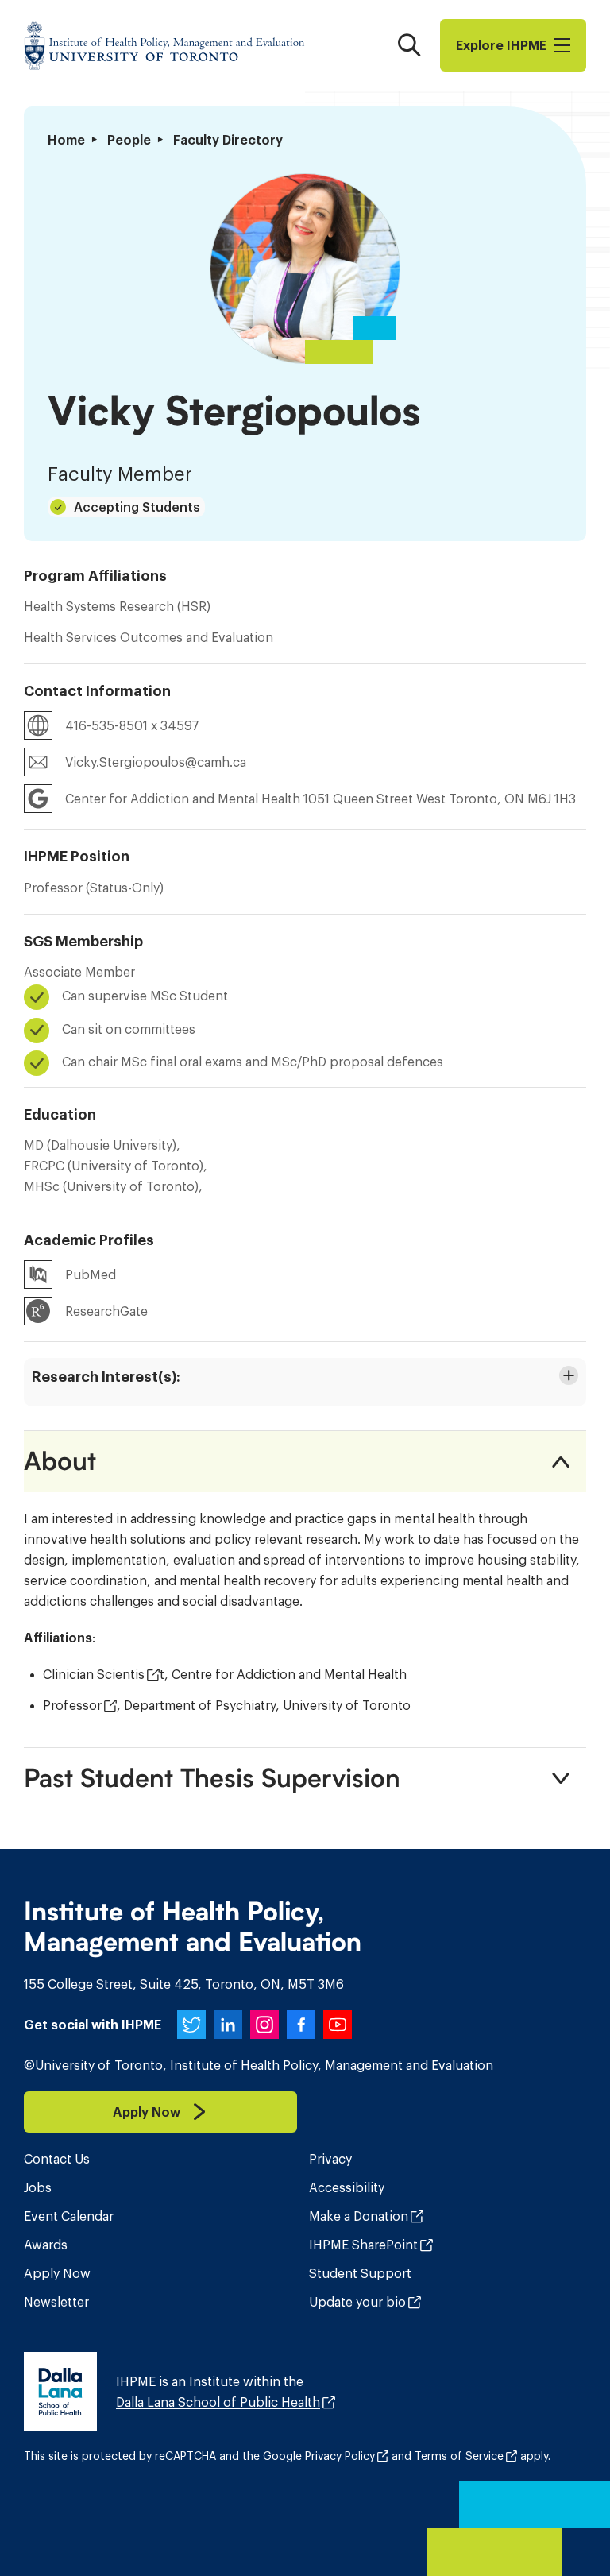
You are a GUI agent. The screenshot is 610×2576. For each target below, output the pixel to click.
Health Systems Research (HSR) (117, 606)
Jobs (38, 2187)
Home (66, 140)
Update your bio (357, 2302)
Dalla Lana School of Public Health (218, 2402)
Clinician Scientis (94, 1674)
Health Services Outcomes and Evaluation (149, 637)
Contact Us (57, 2159)
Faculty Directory (228, 140)
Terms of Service (459, 2456)
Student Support (360, 2273)
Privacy (330, 2159)
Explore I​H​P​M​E (501, 45)
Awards (46, 2245)
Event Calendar (69, 2216)
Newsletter (56, 2302)
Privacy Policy (340, 2456)
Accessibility (347, 2187)
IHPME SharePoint (363, 2245)
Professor (72, 1705)
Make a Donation (359, 2216)
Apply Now (57, 2273)
